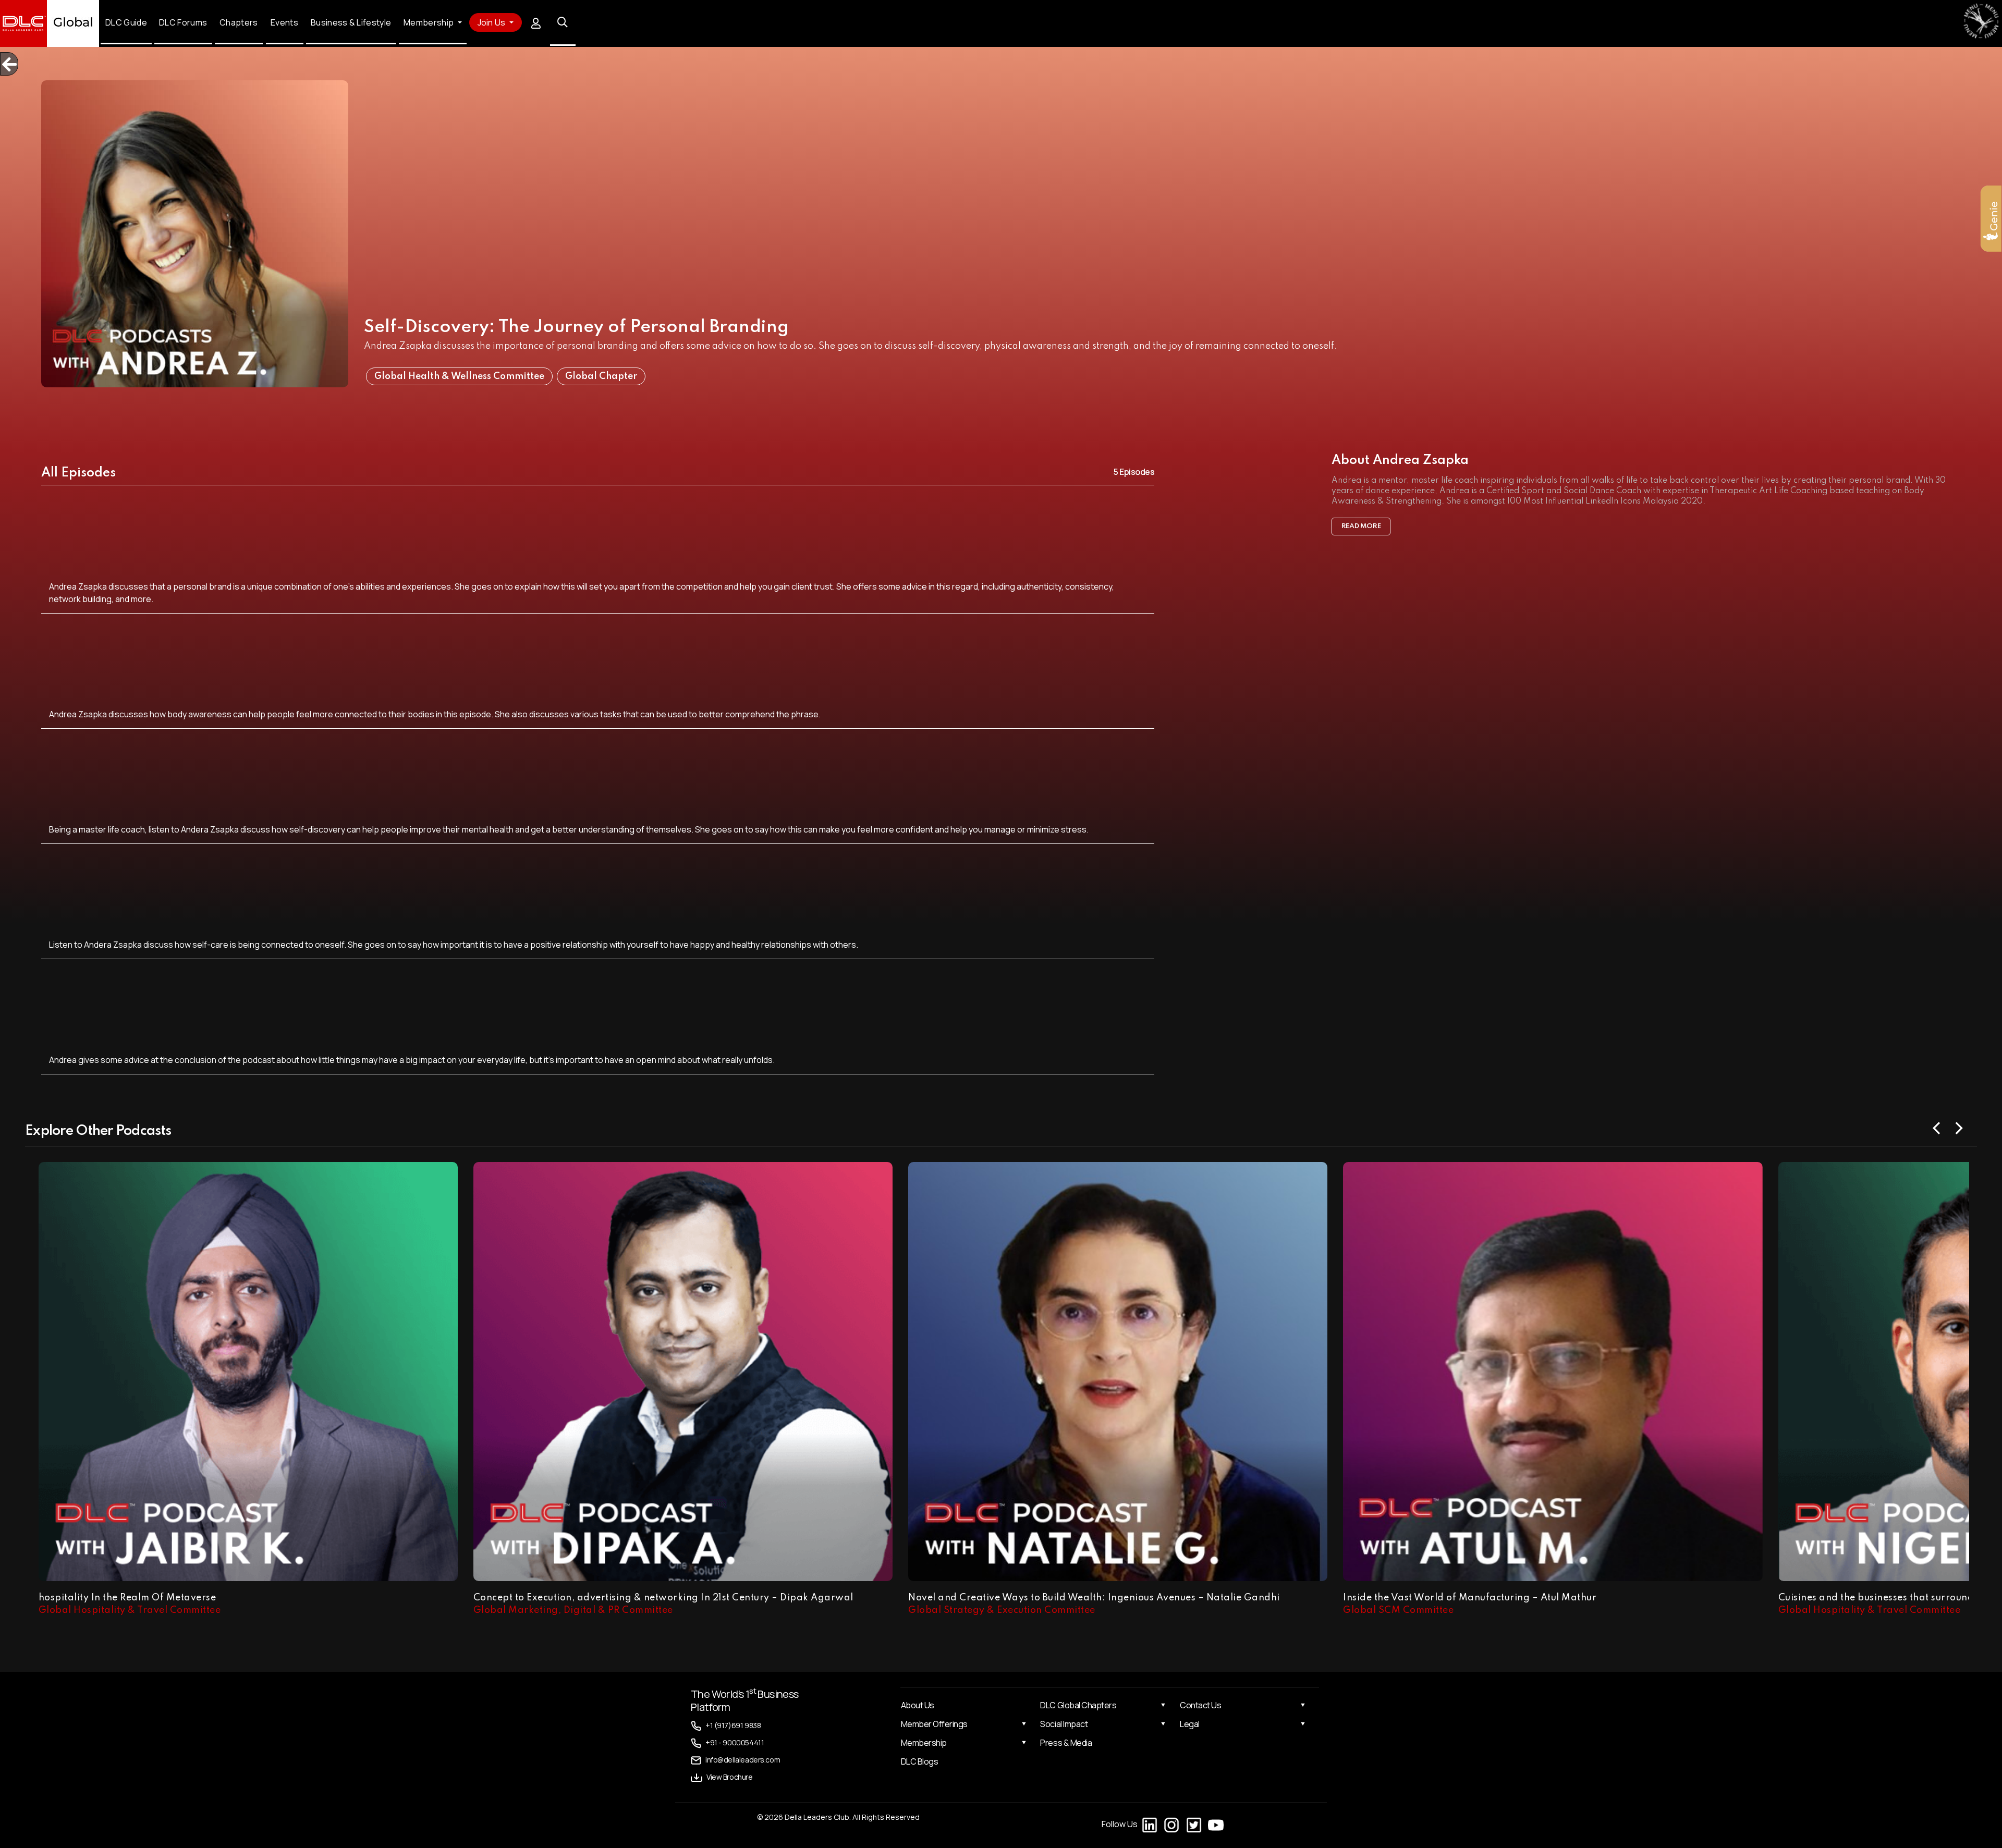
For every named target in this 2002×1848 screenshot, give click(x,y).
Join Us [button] (492, 22)
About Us (918, 1705)
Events (284, 23)
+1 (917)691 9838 (733, 1725)
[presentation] (1937, 1127)
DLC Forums (184, 23)
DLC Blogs (920, 1761)
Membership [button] (429, 23)
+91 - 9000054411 (735, 1742)
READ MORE (1361, 526)
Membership (924, 1743)
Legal (1190, 1724)
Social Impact (1064, 1724)
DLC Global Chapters (1078, 1705)
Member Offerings (934, 1724)
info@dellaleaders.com (743, 1760)
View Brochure (730, 1777)
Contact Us (1200, 1705)
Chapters (239, 23)
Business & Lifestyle (351, 23)
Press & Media (1066, 1743)
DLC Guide (126, 23)
